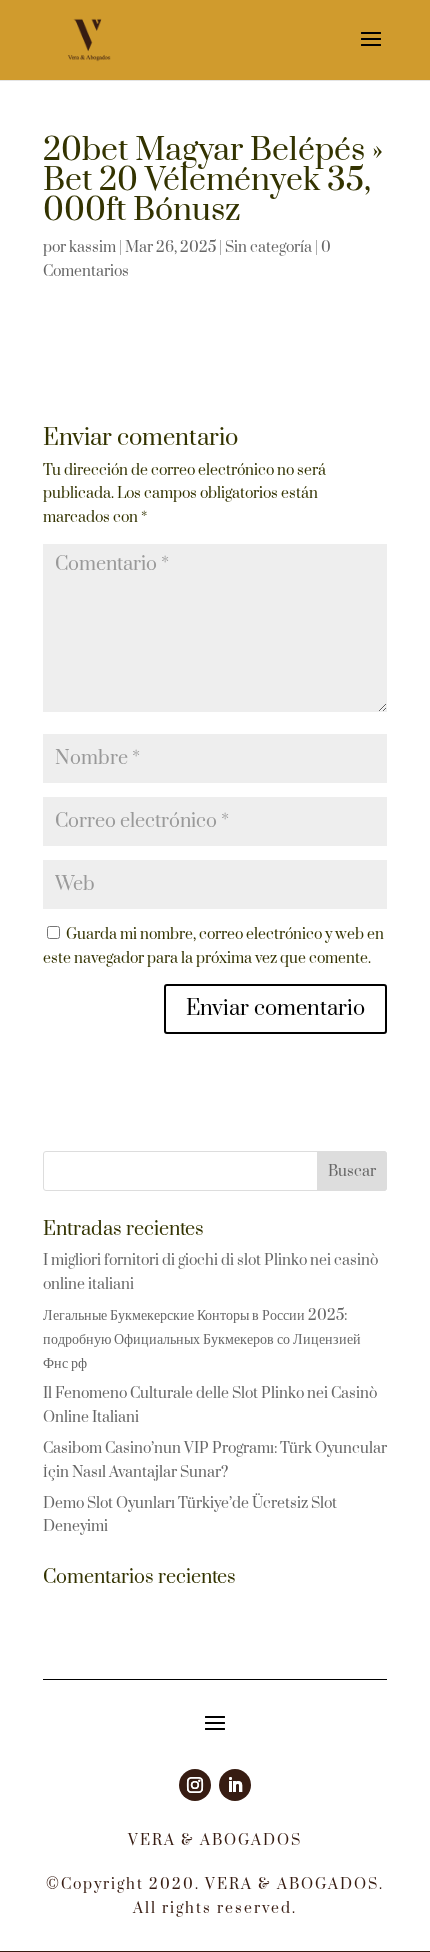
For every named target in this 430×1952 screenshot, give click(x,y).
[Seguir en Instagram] (195, 1785)
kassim (92, 247)
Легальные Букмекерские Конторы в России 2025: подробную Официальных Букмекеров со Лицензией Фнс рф (202, 1339)
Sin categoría (268, 247)
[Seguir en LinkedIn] (235, 1785)
